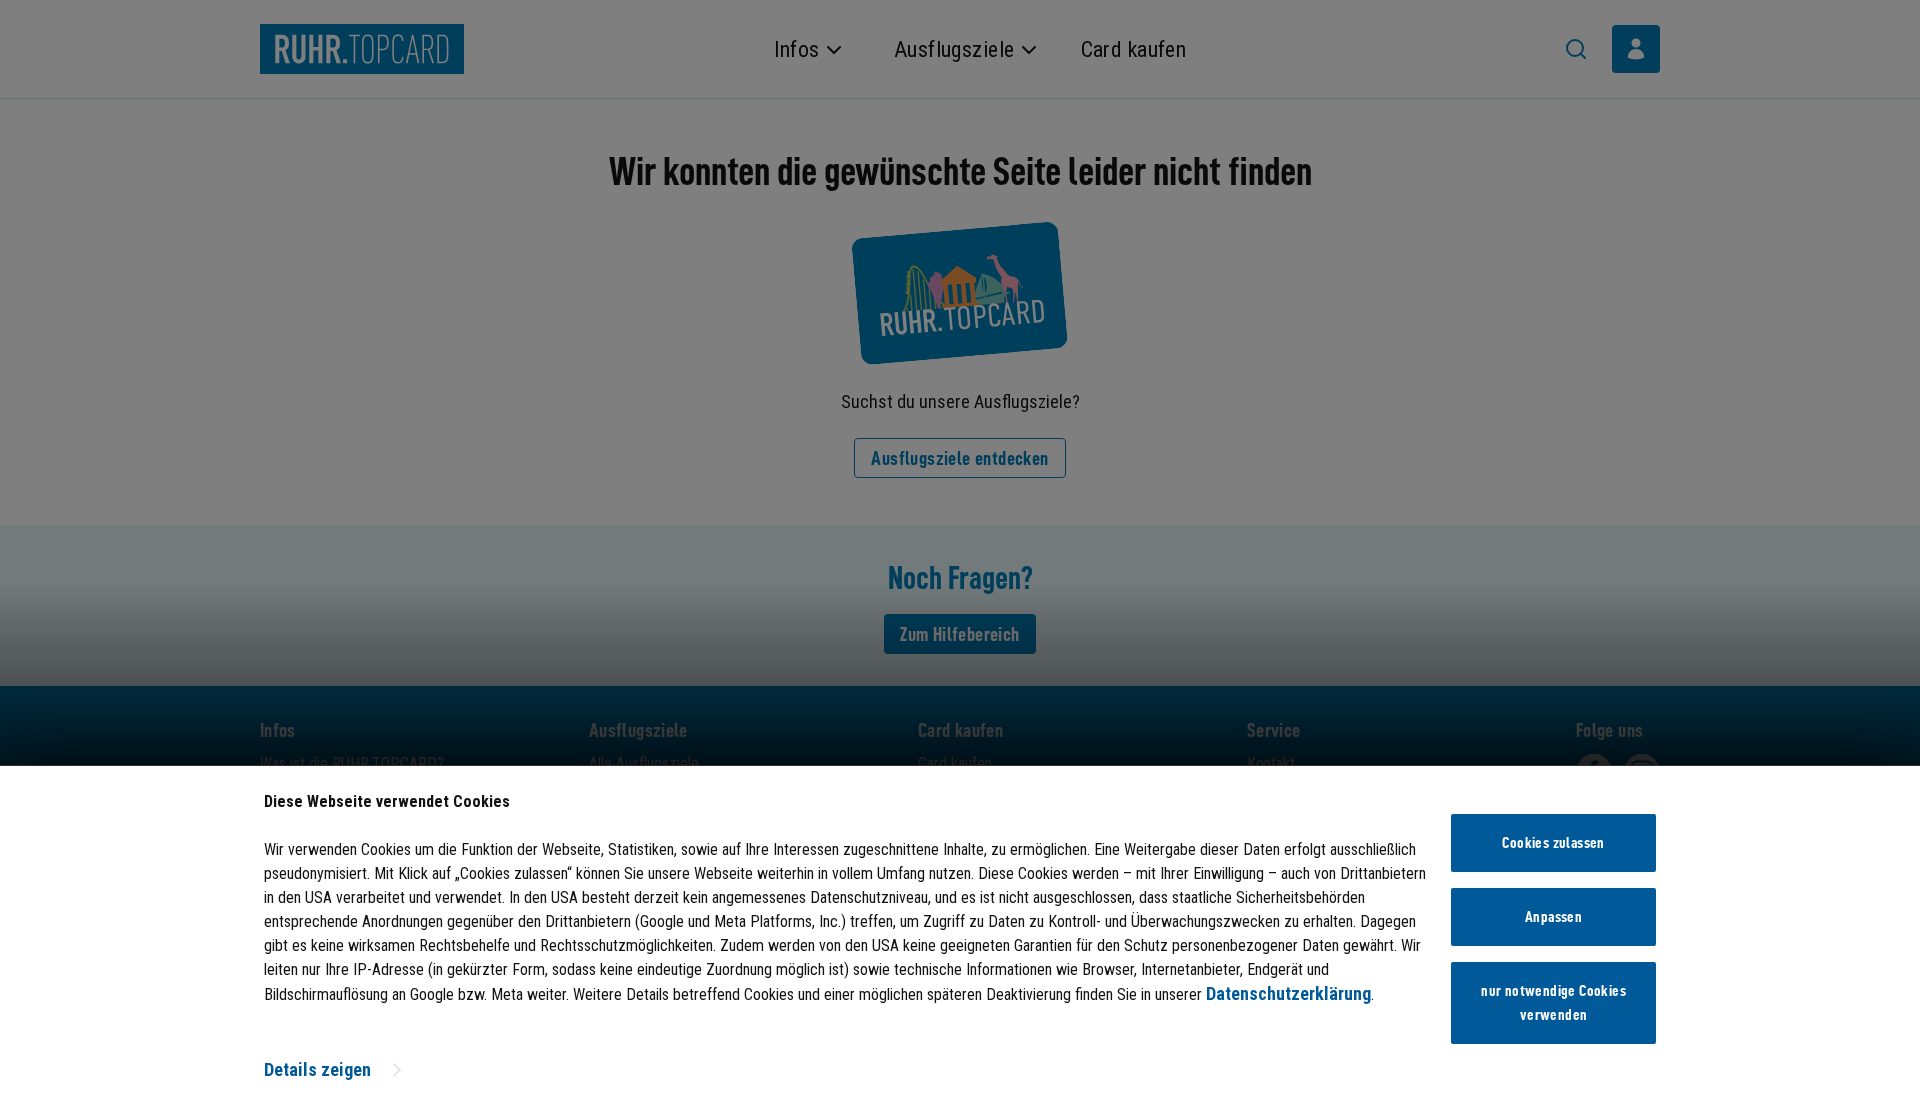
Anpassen (1553, 917)
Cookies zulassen (1553, 843)
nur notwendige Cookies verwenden (1553, 1003)
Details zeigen (317, 1069)
